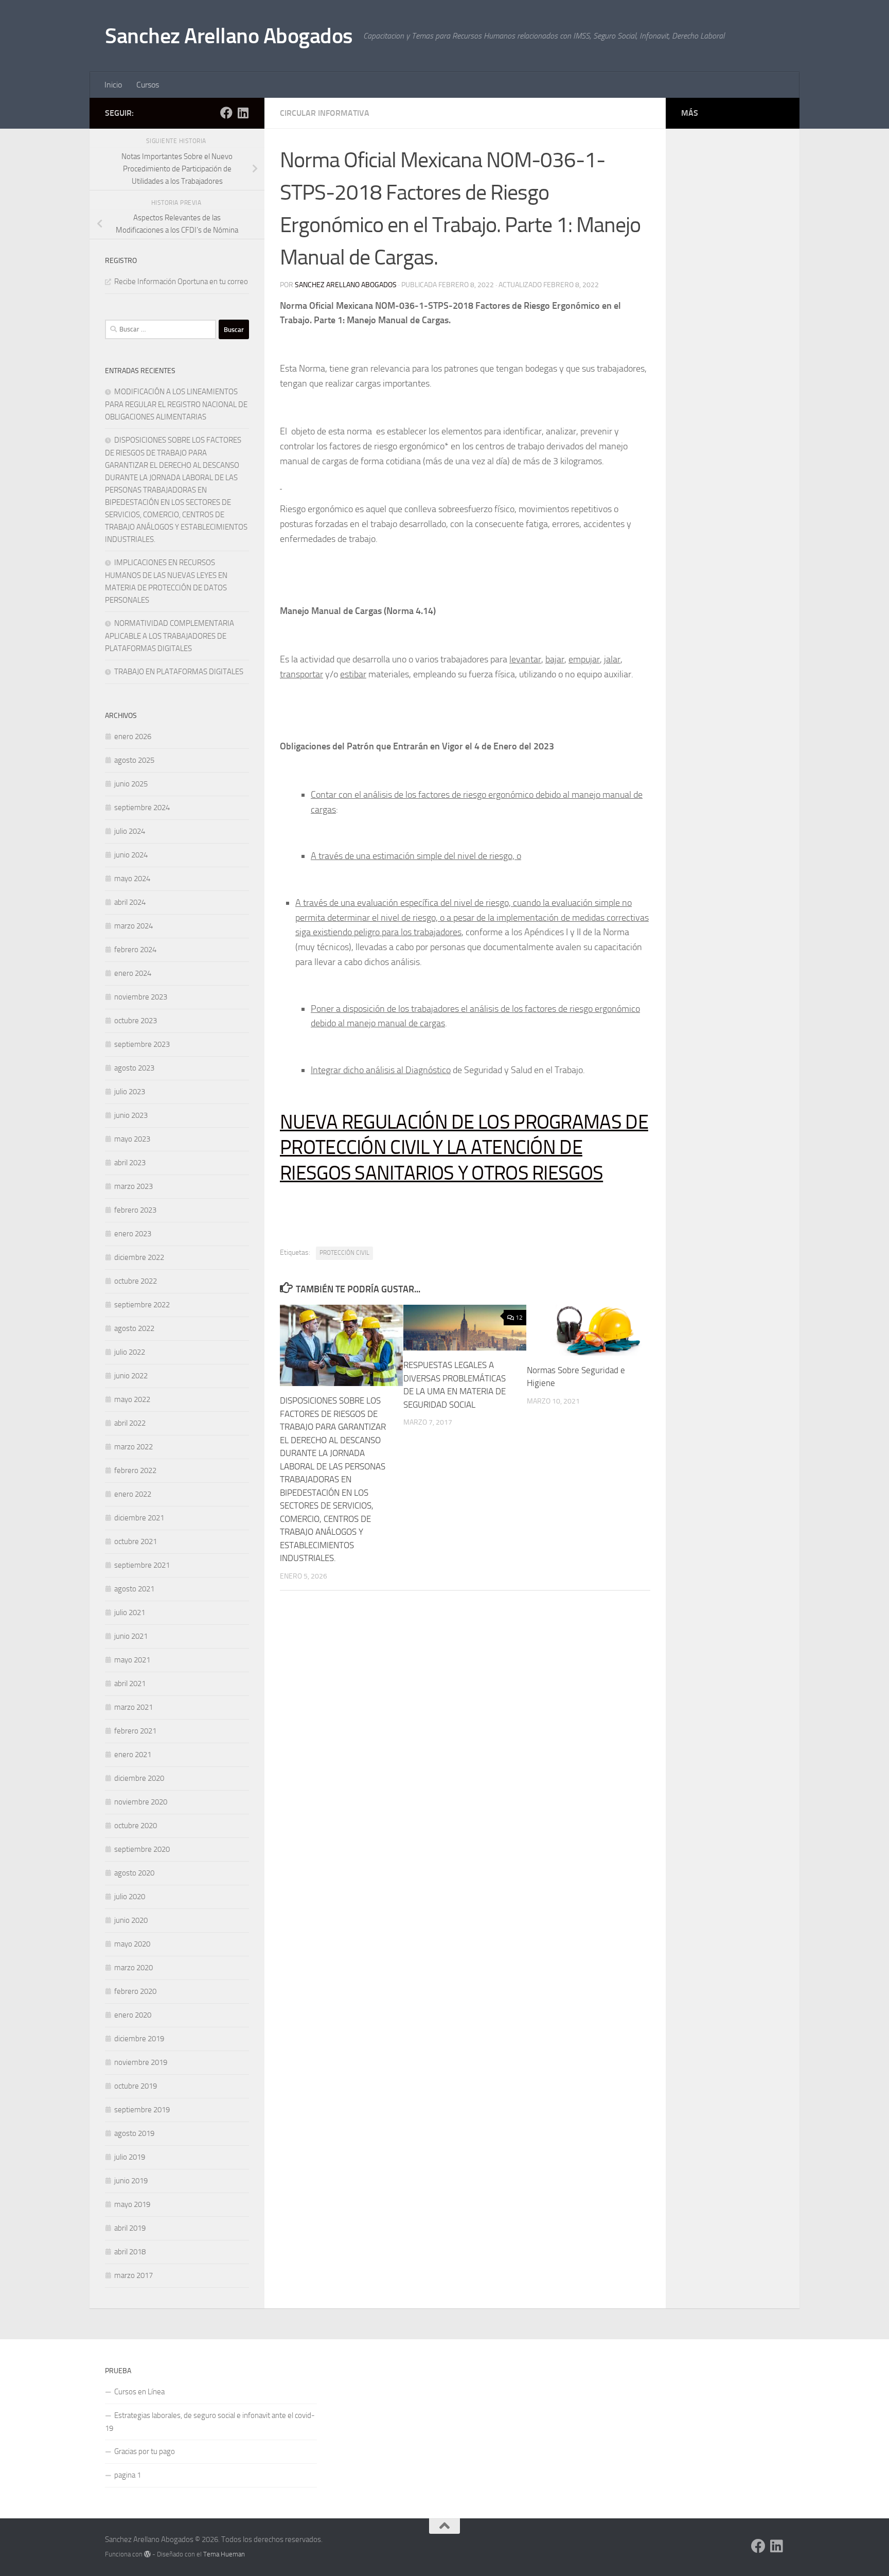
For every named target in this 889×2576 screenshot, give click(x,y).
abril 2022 (130, 1423)
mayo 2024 (132, 879)
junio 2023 (131, 1115)
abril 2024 (130, 902)
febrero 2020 (135, 1991)
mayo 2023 (132, 1139)
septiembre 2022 (142, 1305)
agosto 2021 (134, 1589)
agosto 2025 (134, 760)
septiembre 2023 (142, 1044)
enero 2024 (133, 973)
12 (519, 1318)
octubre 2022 (136, 1281)
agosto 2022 (134, 1328)
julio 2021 (130, 1613)
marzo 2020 (134, 1968)
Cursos (148, 85)
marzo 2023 (134, 1186)
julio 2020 (130, 1897)
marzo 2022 (134, 1447)
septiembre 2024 (142, 808)
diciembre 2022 (139, 1257)
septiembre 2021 (142, 1565)
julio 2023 (130, 1092)
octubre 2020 (136, 1826)
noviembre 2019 (141, 2062)
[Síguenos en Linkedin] (243, 113)
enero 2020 (133, 2015)
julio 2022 (130, 1352)
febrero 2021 (135, 1731)
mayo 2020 (132, 1944)
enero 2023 (133, 1234)
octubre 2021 (136, 1541)
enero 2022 (133, 1494)
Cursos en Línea (139, 2392)
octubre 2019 (136, 2086)
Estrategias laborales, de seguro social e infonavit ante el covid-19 (210, 2422)
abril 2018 (130, 2252)
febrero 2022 (135, 1470)
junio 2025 (131, 784)
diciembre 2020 (139, 1778)
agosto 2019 (134, 2133)
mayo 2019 (132, 2204)
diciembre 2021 (139, 1518)
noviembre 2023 (141, 997)
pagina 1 (128, 2475)
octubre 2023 (136, 1021)
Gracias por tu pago (145, 2451)
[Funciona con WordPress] (147, 2554)
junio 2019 (131, 2181)
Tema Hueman (224, 2554)
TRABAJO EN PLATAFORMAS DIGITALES (179, 672)
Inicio (113, 85)
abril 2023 (130, 1163)
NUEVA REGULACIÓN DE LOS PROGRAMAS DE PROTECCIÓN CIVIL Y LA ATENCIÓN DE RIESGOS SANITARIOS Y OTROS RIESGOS (464, 1147)
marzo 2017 (134, 2275)
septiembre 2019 (142, 2110)
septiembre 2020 (142, 1849)
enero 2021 (133, 1755)
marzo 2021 (134, 1707)
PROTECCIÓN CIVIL (344, 1253)
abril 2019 (130, 2228)
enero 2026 (133, 737)
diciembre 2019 (139, 2039)
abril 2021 (130, 1684)
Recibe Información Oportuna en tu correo (181, 282)
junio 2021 (131, 1636)
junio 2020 (131, 1920)
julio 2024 (130, 831)
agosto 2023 (134, 1068)
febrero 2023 (135, 1210)
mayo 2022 (132, 1399)
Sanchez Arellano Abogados (229, 36)
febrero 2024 (135, 950)
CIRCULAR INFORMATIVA (325, 113)
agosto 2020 (134, 1873)
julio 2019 (130, 2157)
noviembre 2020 (141, 1802)
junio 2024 (131, 855)
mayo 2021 (132, 1660)
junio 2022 (131, 1376)
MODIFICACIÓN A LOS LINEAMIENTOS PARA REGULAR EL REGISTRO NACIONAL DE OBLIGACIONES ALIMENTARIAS (176, 404)
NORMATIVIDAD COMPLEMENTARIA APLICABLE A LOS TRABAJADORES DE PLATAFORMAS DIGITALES (170, 636)
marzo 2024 (134, 926)
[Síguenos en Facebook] (226, 113)
